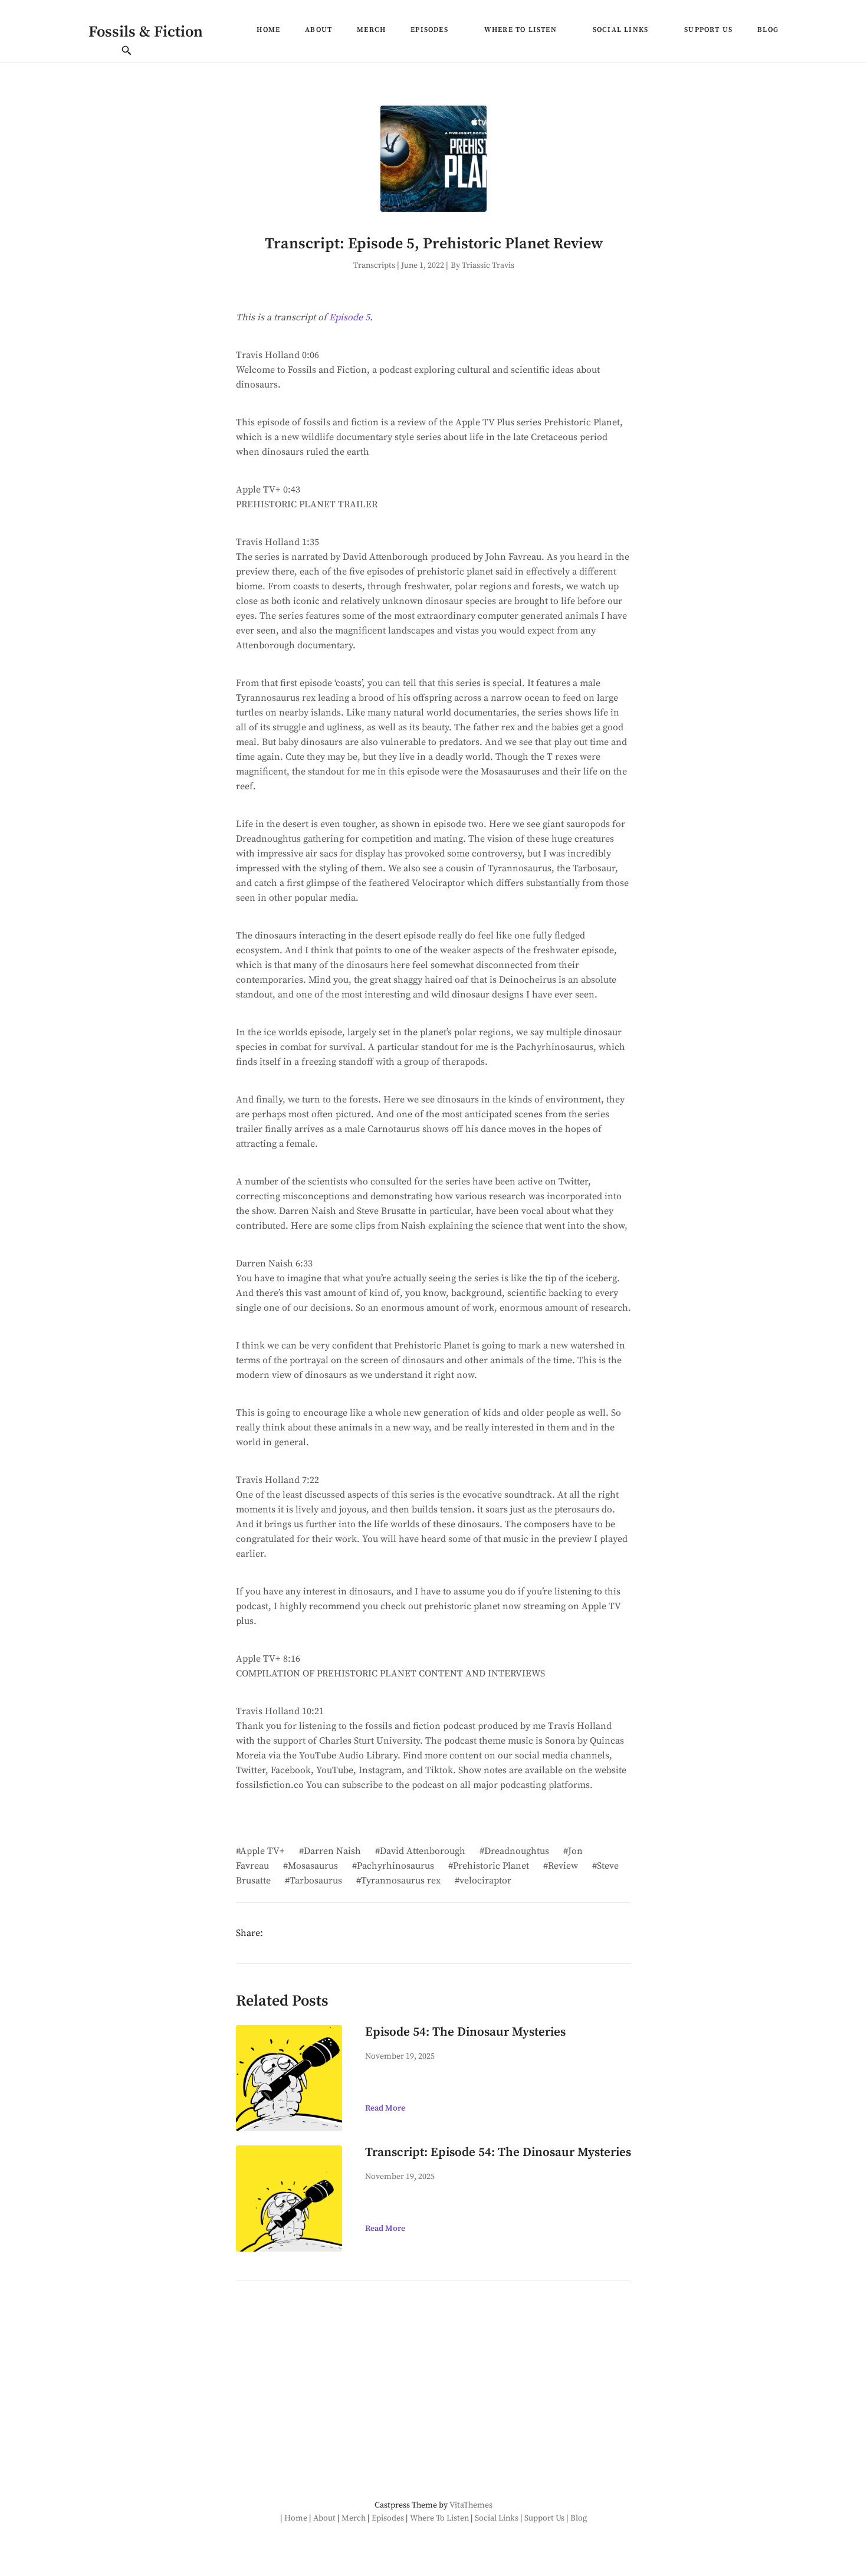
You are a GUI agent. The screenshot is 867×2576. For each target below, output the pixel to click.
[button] (454, 33)
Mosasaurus (313, 1866)
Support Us (708, 30)
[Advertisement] (332, 2392)
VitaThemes (471, 2505)
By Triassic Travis (482, 265)
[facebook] (272, 1931)
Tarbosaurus (316, 1881)
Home (268, 30)
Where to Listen (520, 30)
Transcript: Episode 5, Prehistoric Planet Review (434, 244)
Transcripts (374, 265)
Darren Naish (332, 1851)
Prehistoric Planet (491, 1866)
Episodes (429, 30)
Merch (371, 30)
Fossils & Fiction (146, 32)
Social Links (620, 30)
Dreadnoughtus (517, 1851)
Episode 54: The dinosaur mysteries (465, 2032)
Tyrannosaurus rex (401, 1881)
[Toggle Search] (127, 52)
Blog (768, 30)
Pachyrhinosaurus (395, 1866)
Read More (385, 2108)
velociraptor (485, 1881)
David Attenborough (423, 1851)
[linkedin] (309, 1931)
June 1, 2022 (423, 265)
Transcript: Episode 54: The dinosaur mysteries (498, 2152)
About (318, 30)
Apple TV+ (262, 1851)
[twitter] (291, 1931)
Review (563, 1866)
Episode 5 (349, 317)
